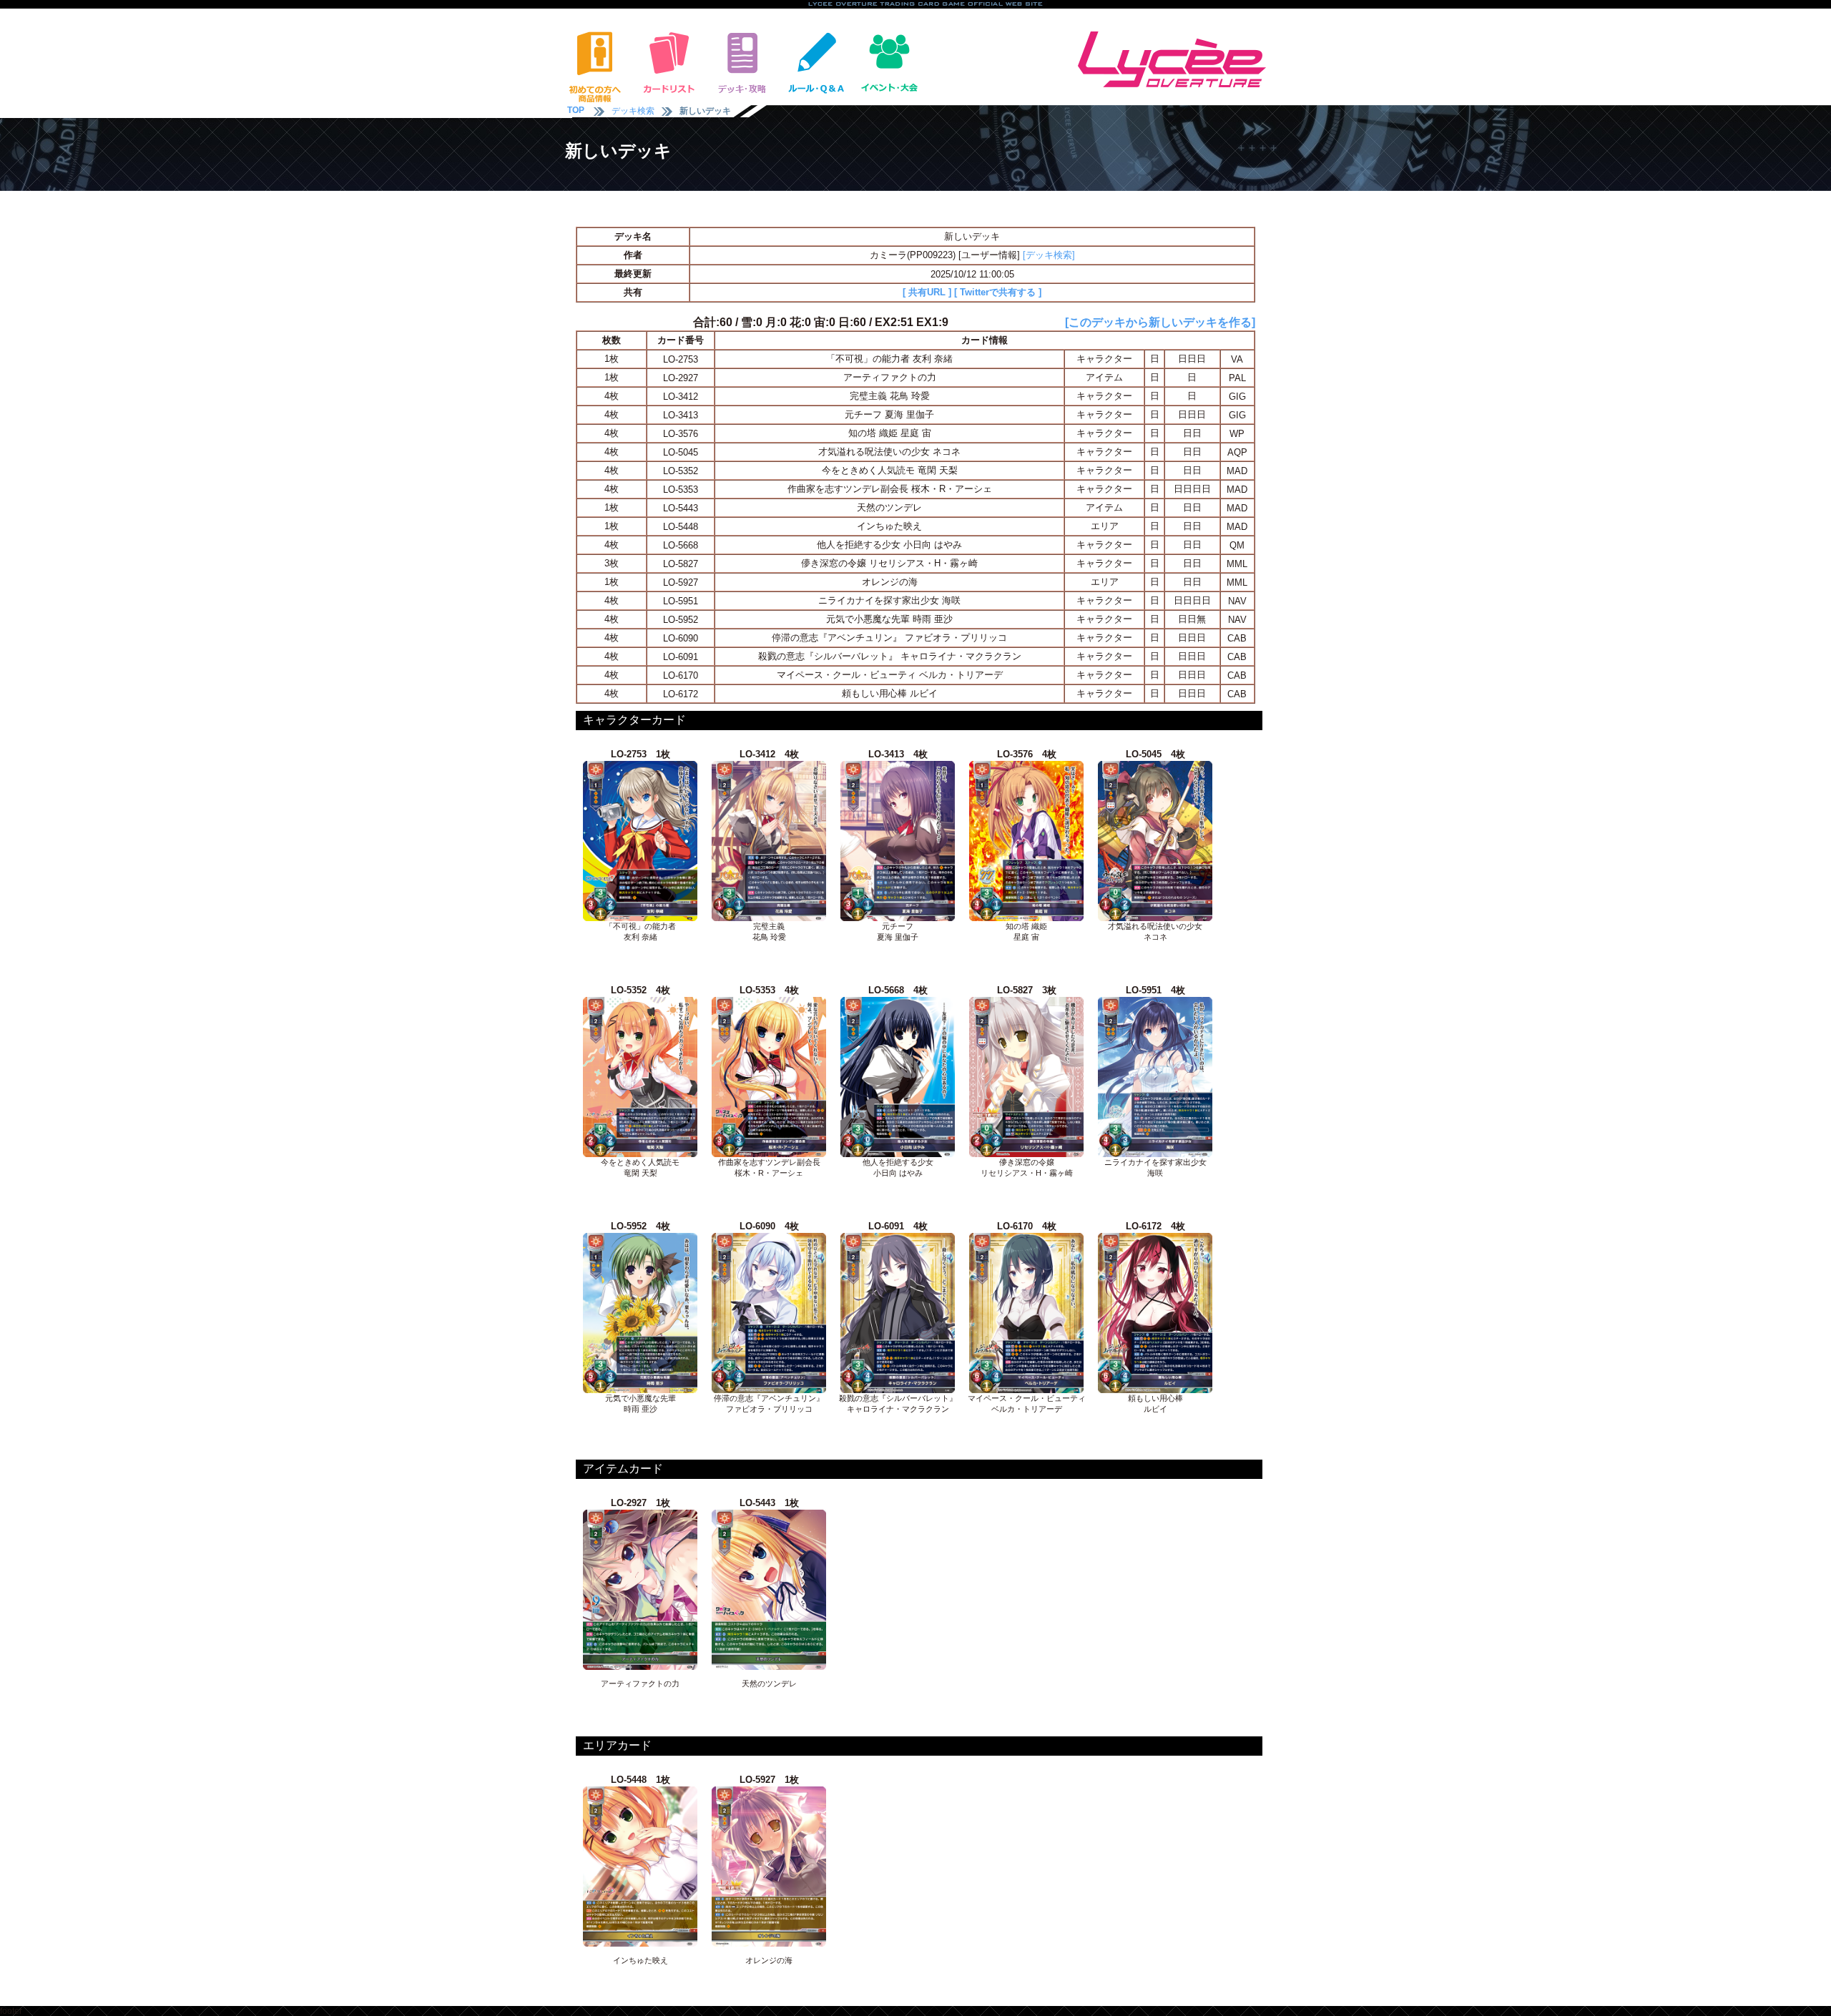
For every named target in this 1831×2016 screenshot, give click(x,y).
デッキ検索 (633, 111)
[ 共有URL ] (927, 292)
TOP (576, 110)
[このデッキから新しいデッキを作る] (1160, 322)
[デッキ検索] (1049, 255)
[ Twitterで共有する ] (998, 292)
